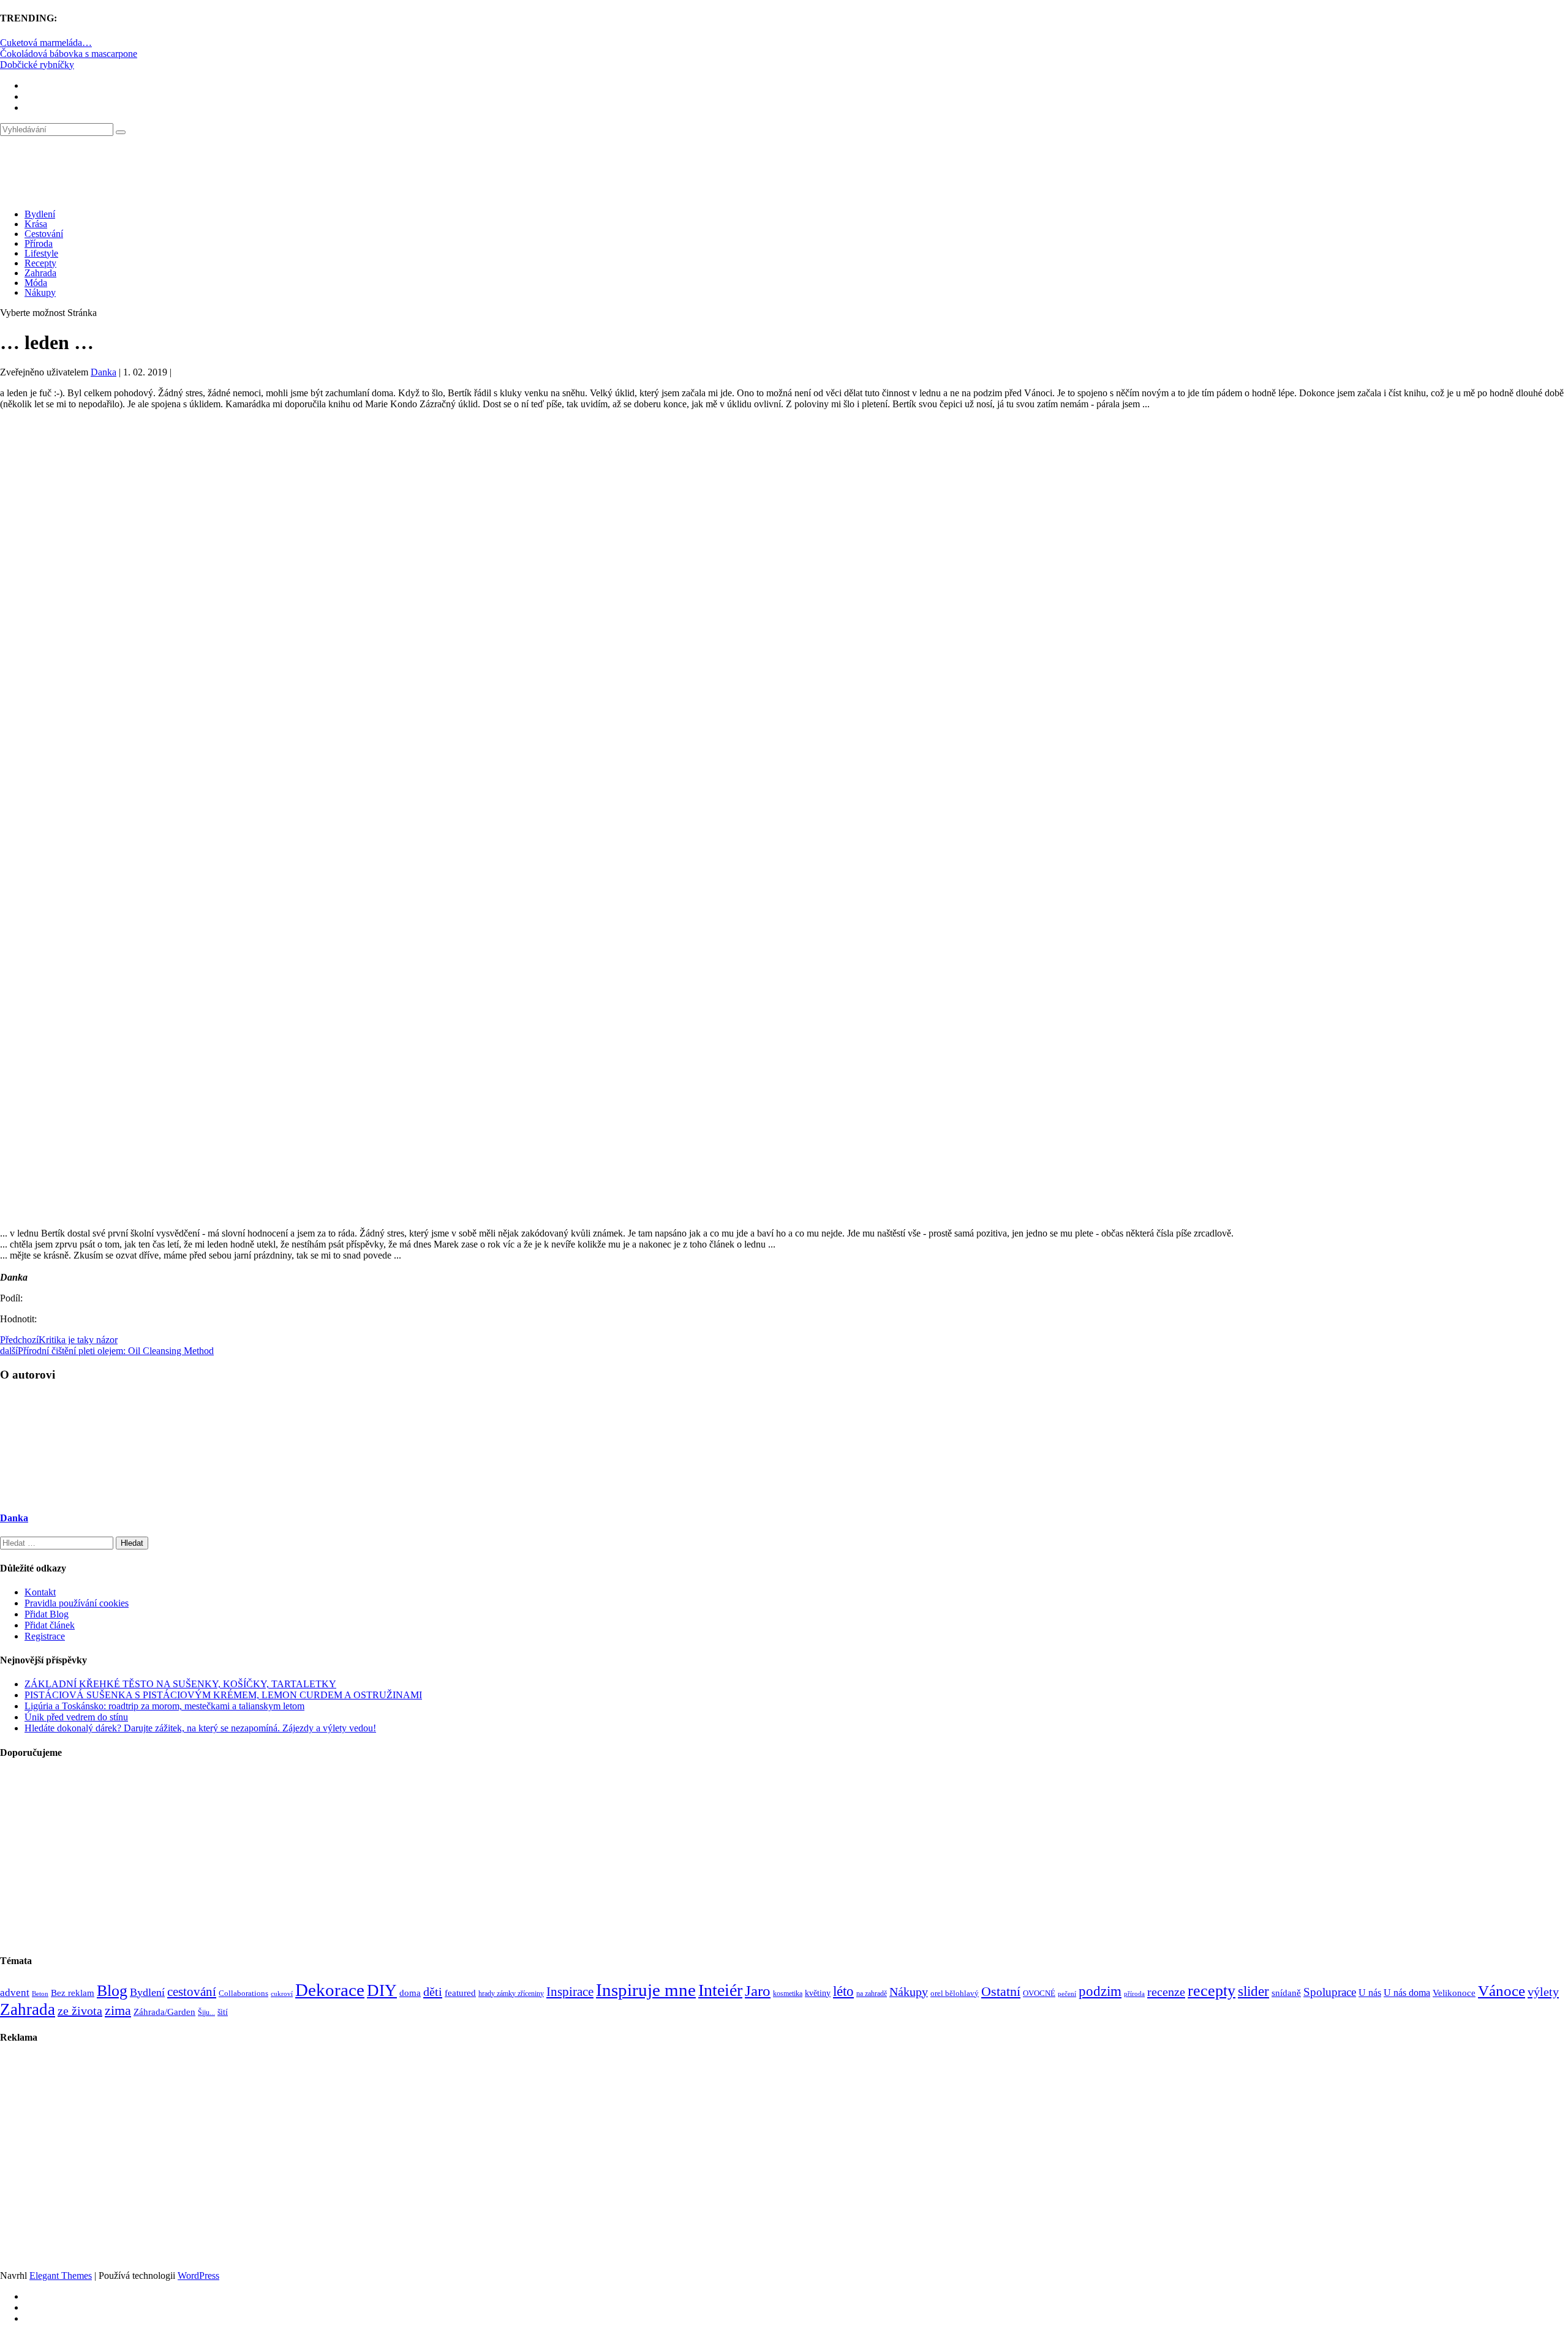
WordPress (198, 2276)
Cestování (44, 234)
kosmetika (788, 1993)
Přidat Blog (47, 1614)
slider (1253, 1991)
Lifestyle (41, 253)
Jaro (758, 1990)
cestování (192, 1992)
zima (118, 2010)
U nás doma (1407, 1993)
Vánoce (1502, 1991)
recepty (1212, 1991)
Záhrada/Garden (164, 2012)
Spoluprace (1330, 1992)
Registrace (45, 1636)
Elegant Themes (61, 2276)
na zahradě (872, 1994)
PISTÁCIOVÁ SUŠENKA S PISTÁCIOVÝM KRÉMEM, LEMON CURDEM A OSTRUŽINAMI (223, 1695)
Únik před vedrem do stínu (76, 1717)
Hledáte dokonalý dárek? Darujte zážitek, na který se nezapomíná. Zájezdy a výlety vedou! (200, 1728)
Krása (36, 224)
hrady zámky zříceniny (511, 1993)
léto (843, 1991)
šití (223, 2012)
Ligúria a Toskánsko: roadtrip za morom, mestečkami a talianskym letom (164, 1706)
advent (15, 1993)
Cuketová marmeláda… (46, 43)
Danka (104, 372)
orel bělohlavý (955, 1993)
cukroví (282, 1993)
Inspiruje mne (646, 1990)
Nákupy (40, 292)
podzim (1100, 1991)
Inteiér (720, 1990)
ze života (80, 2011)
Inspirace (570, 1992)
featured (460, 1993)
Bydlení (40, 214)
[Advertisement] (784, 522)
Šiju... (206, 2013)
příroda (1134, 1994)
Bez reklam (73, 1993)
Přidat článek (50, 1625)
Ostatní (1001, 1991)
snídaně (1286, 1993)
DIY (382, 1990)
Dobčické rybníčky (37, 65)
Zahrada (40, 273)
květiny (818, 1993)
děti (433, 1992)
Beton (40, 1993)
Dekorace (330, 1990)
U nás (1370, 1993)
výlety (1543, 1992)
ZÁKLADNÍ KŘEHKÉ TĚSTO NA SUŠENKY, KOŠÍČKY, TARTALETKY (180, 1684)
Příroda (39, 243)
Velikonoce (1454, 1993)
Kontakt (40, 1592)
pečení (1067, 1994)
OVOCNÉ (1039, 1993)
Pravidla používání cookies (77, 1603)
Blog (112, 1991)
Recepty (40, 263)
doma (410, 1993)
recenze (1166, 1992)
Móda (36, 283)
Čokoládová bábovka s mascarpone (69, 54)
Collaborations (243, 1993)
